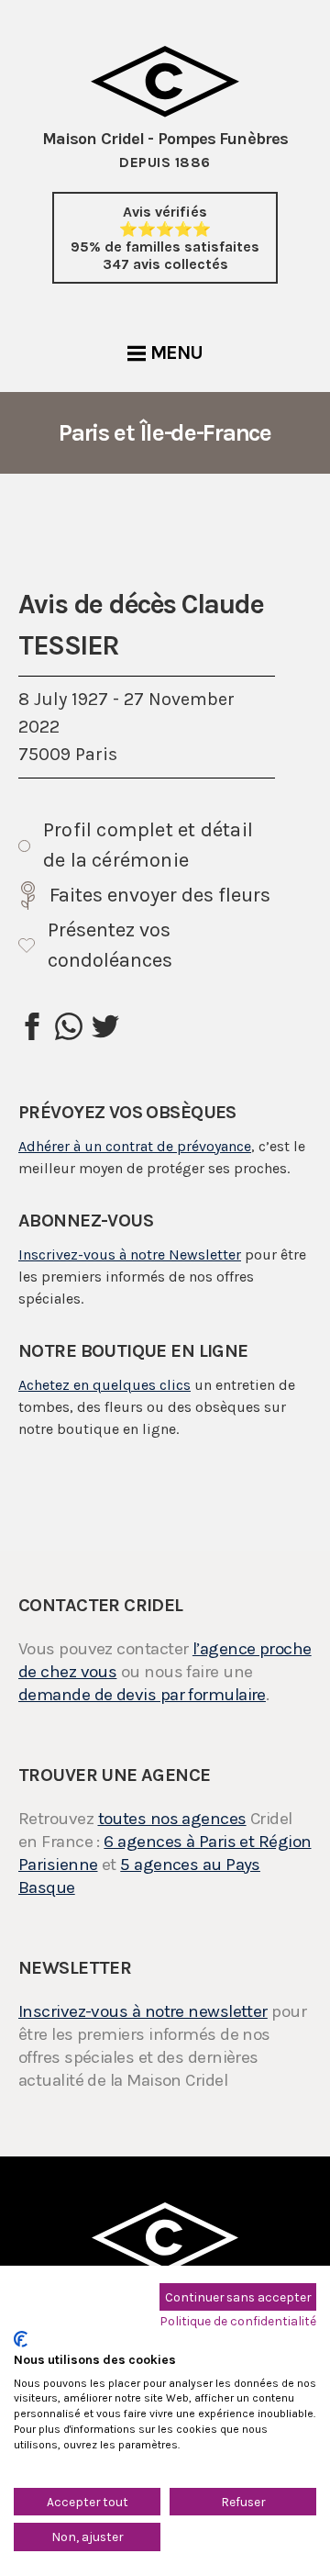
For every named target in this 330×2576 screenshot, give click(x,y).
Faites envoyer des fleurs (160, 895)
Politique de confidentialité (238, 2321)
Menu (176, 353)
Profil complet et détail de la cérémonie (148, 845)
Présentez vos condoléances (110, 945)
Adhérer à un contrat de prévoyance (135, 1146)
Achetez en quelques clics (104, 1385)
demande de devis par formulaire (142, 1695)
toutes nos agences (172, 1819)
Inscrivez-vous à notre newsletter (143, 2011)
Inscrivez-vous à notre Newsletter (130, 1254)
